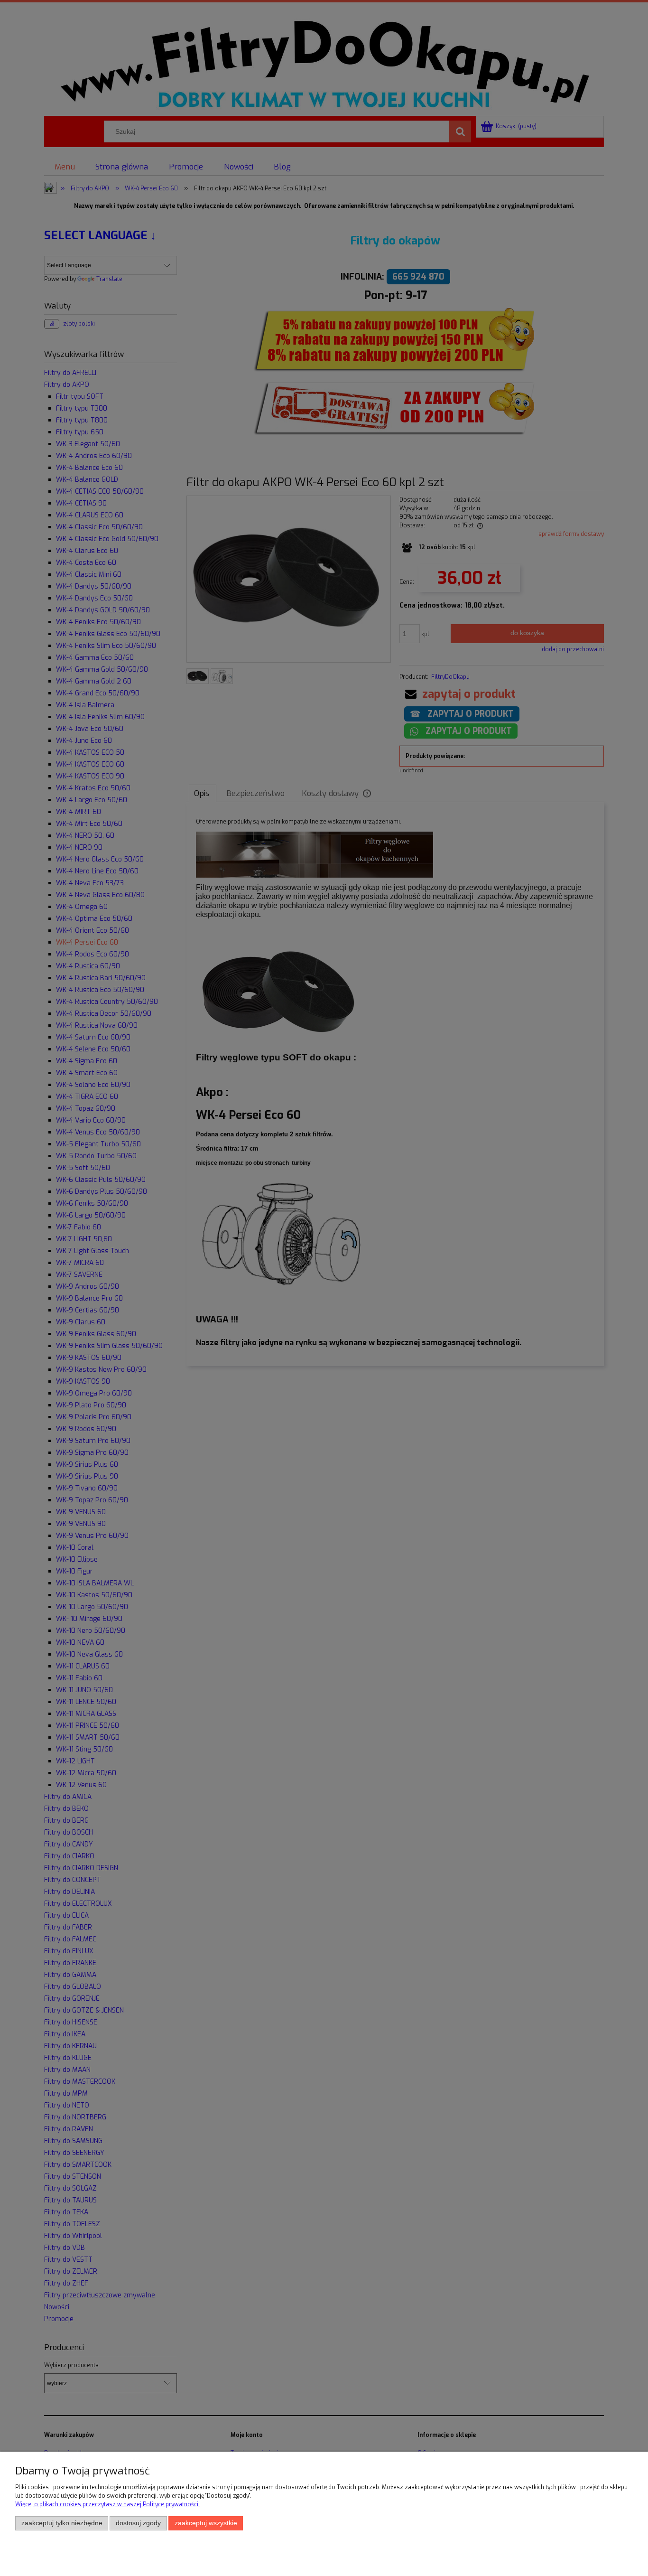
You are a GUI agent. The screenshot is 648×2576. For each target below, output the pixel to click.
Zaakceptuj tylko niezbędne (62, 2523)
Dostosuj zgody (138, 2523)
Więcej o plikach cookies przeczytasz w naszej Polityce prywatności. (107, 2504)
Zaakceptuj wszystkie (206, 2523)
